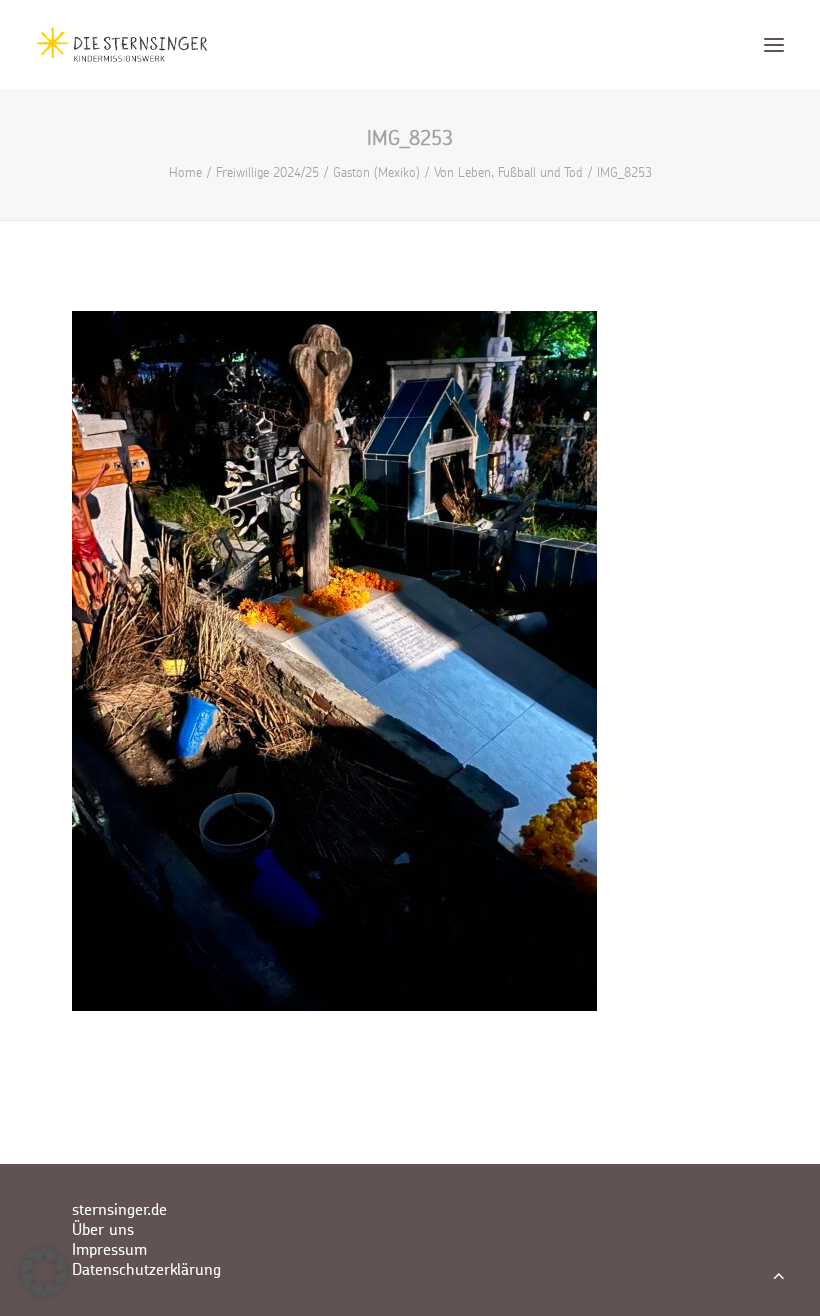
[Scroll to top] (779, 1273)
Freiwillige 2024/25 (267, 172)
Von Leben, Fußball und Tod (508, 172)
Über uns (103, 1230)
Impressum (109, 1250)
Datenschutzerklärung (146, 1270)
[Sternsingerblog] (122, 44)
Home (185, 172)
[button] (774, 44)
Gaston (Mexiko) (376, 172)
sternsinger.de (119, 1210)
